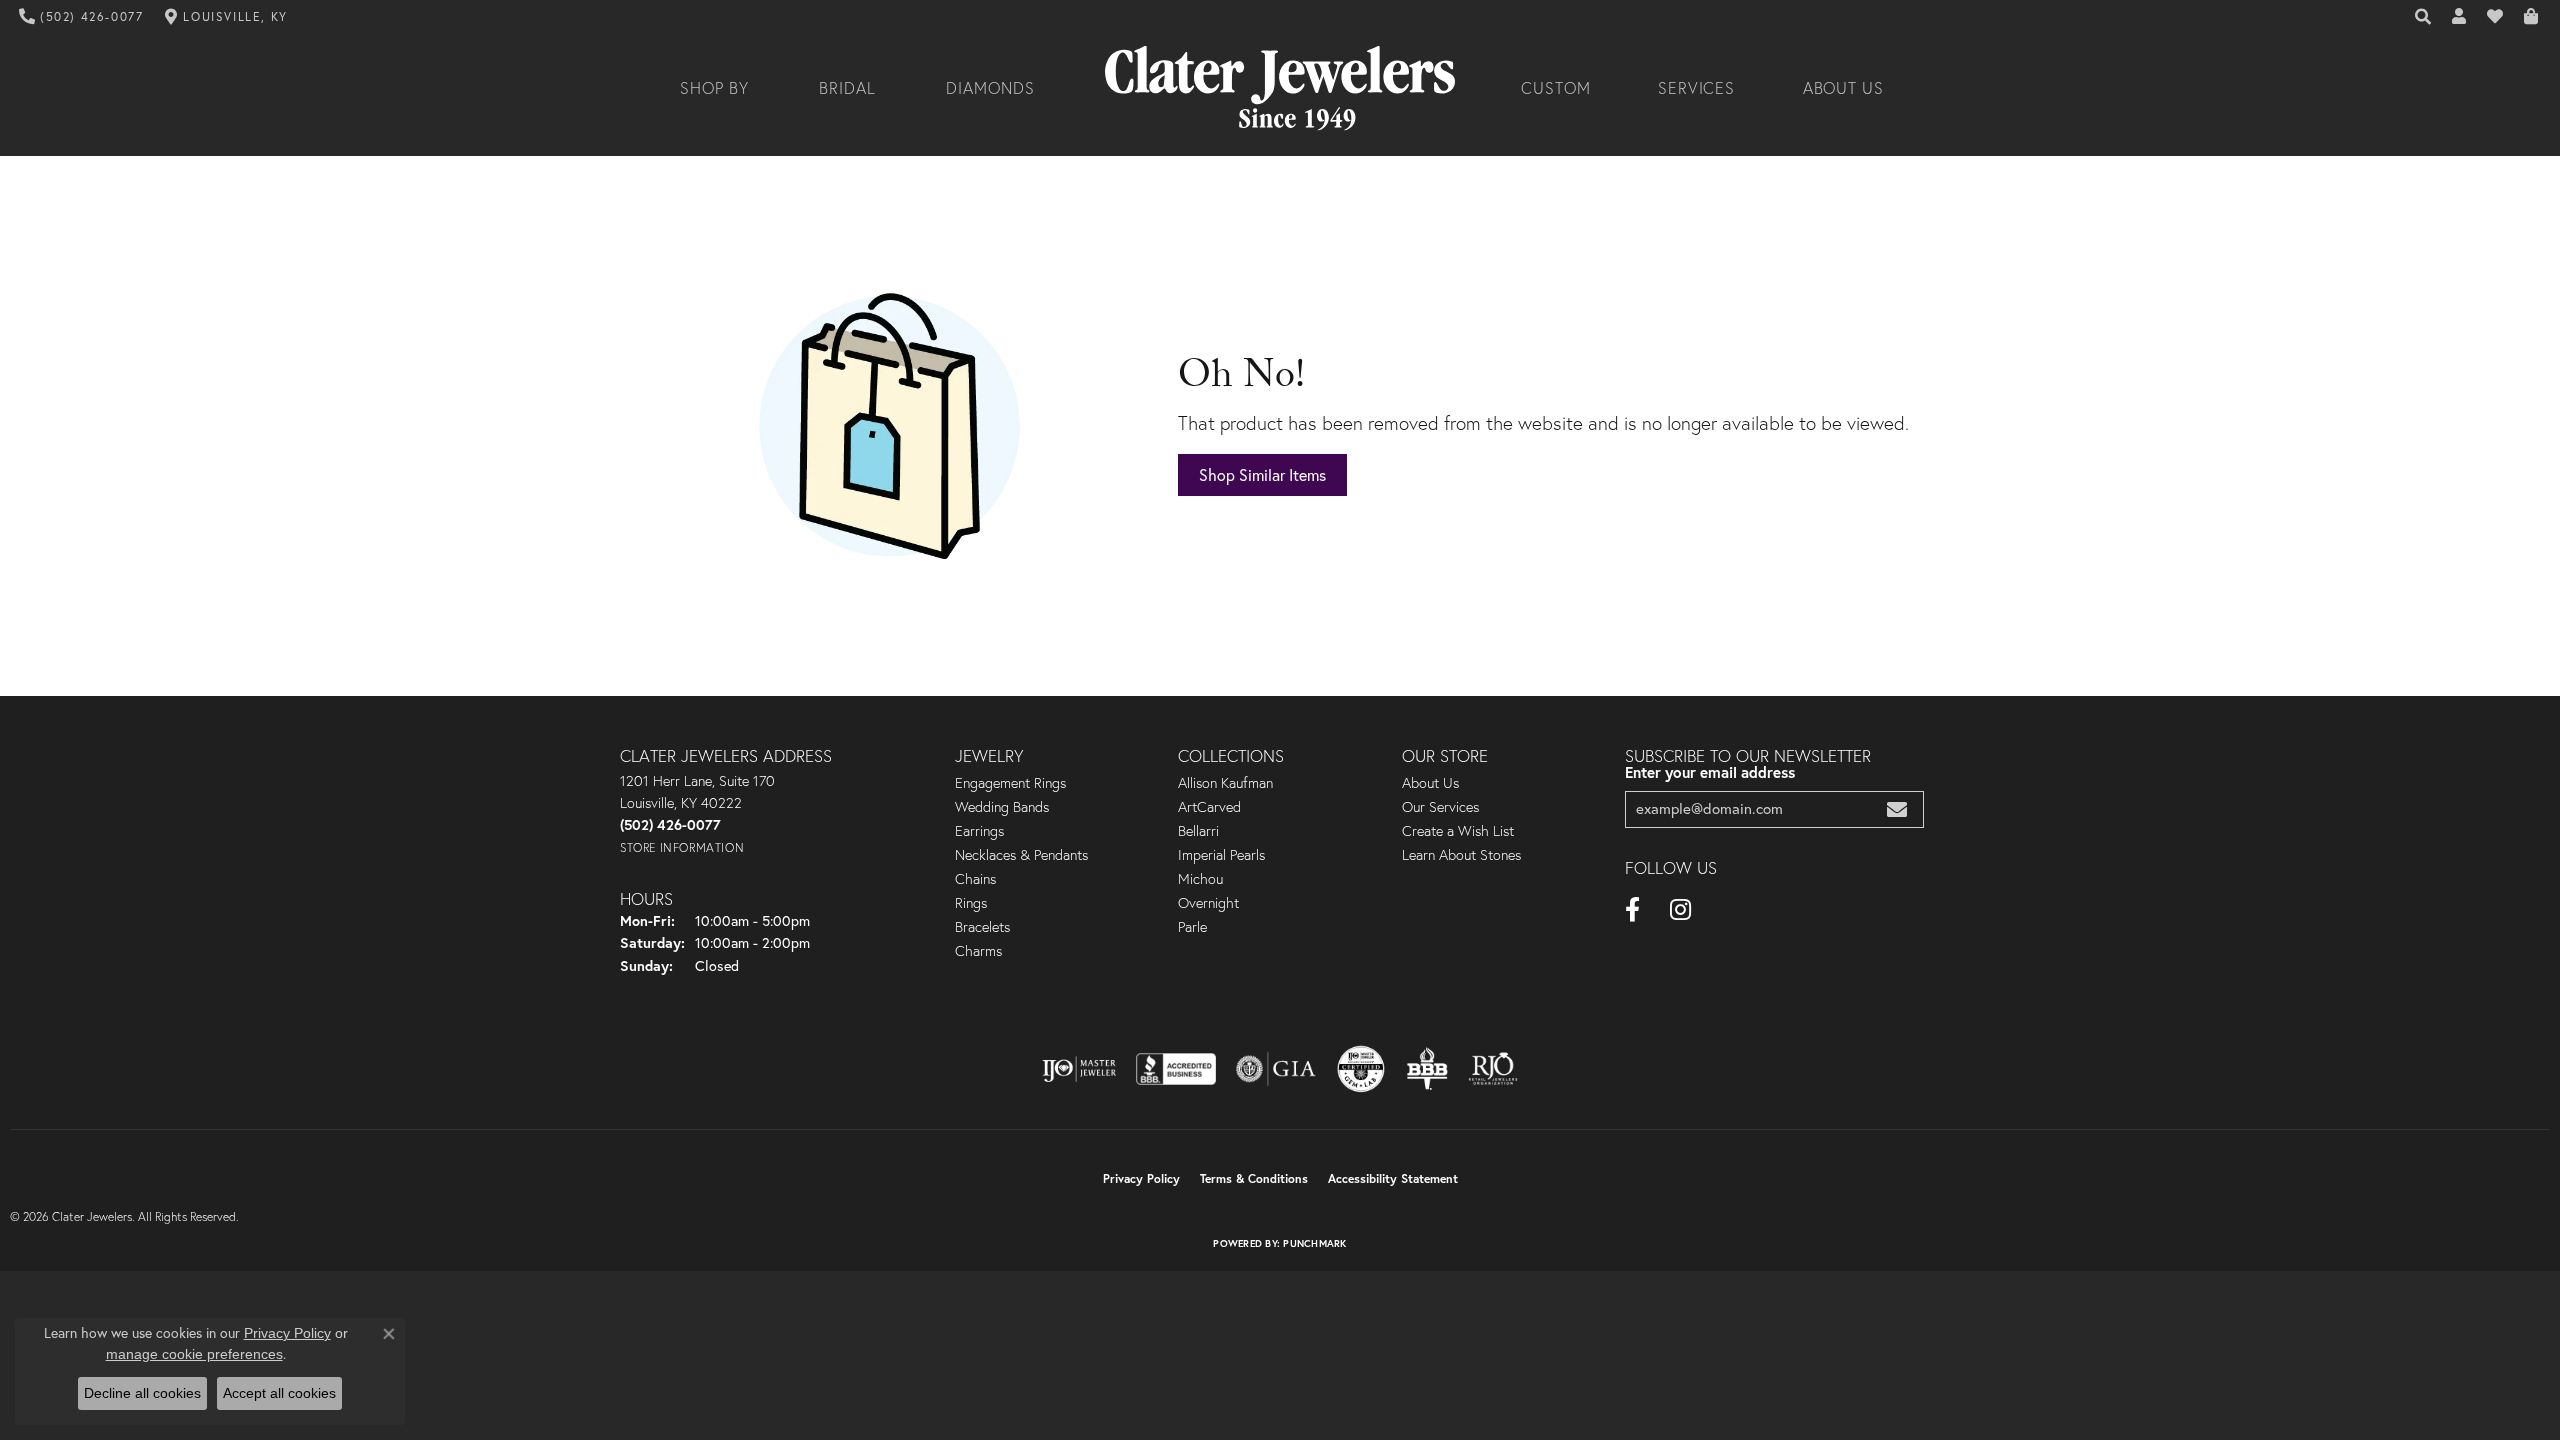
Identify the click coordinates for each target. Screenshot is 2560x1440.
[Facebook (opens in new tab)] (1632, 910)
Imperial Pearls (1221, 855)
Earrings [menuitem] (979, 831)
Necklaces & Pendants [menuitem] (1021, 855)
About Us (1844, 88)
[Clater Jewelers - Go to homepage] (1280, 88)
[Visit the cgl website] (1361, 1069)
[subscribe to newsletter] (1897, 809)
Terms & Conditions (1254, 1178)
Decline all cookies (142, 1393)
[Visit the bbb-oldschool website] (1427, 1069)
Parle (1192, 927)
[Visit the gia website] (1276, 1069)
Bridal (847, 88)
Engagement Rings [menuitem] (1010, 783)
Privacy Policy (1141, 1178)
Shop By (714, 88)
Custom (1556, 88)
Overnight (1208, 903)
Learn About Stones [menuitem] (1461, 855)
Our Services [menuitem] (1440, 807)
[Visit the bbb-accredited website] (1176, 1069)
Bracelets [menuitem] (982, 927)
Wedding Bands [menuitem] (1002, 807)
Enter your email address (1710, 772)
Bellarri (1198, 831)
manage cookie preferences (194, 1354)
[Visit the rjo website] (1493, 1069)
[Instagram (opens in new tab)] (1680, 910)
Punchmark (1314, 1243)
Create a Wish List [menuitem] (1458, 831)
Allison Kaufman (1225, 783)
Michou (1200, 879)
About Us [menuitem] (1430, 783)
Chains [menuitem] (975, 879)
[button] (2424, 17)
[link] (81, 17)
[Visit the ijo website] (1079, 1069)
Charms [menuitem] (978, 951)
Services (1697, 88)
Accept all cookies (279, 1393)
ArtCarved (1209, 807)
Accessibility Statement (1393, 1178)
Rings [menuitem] (971, 903)
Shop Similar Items (1262, 475)
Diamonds (990, 88)
